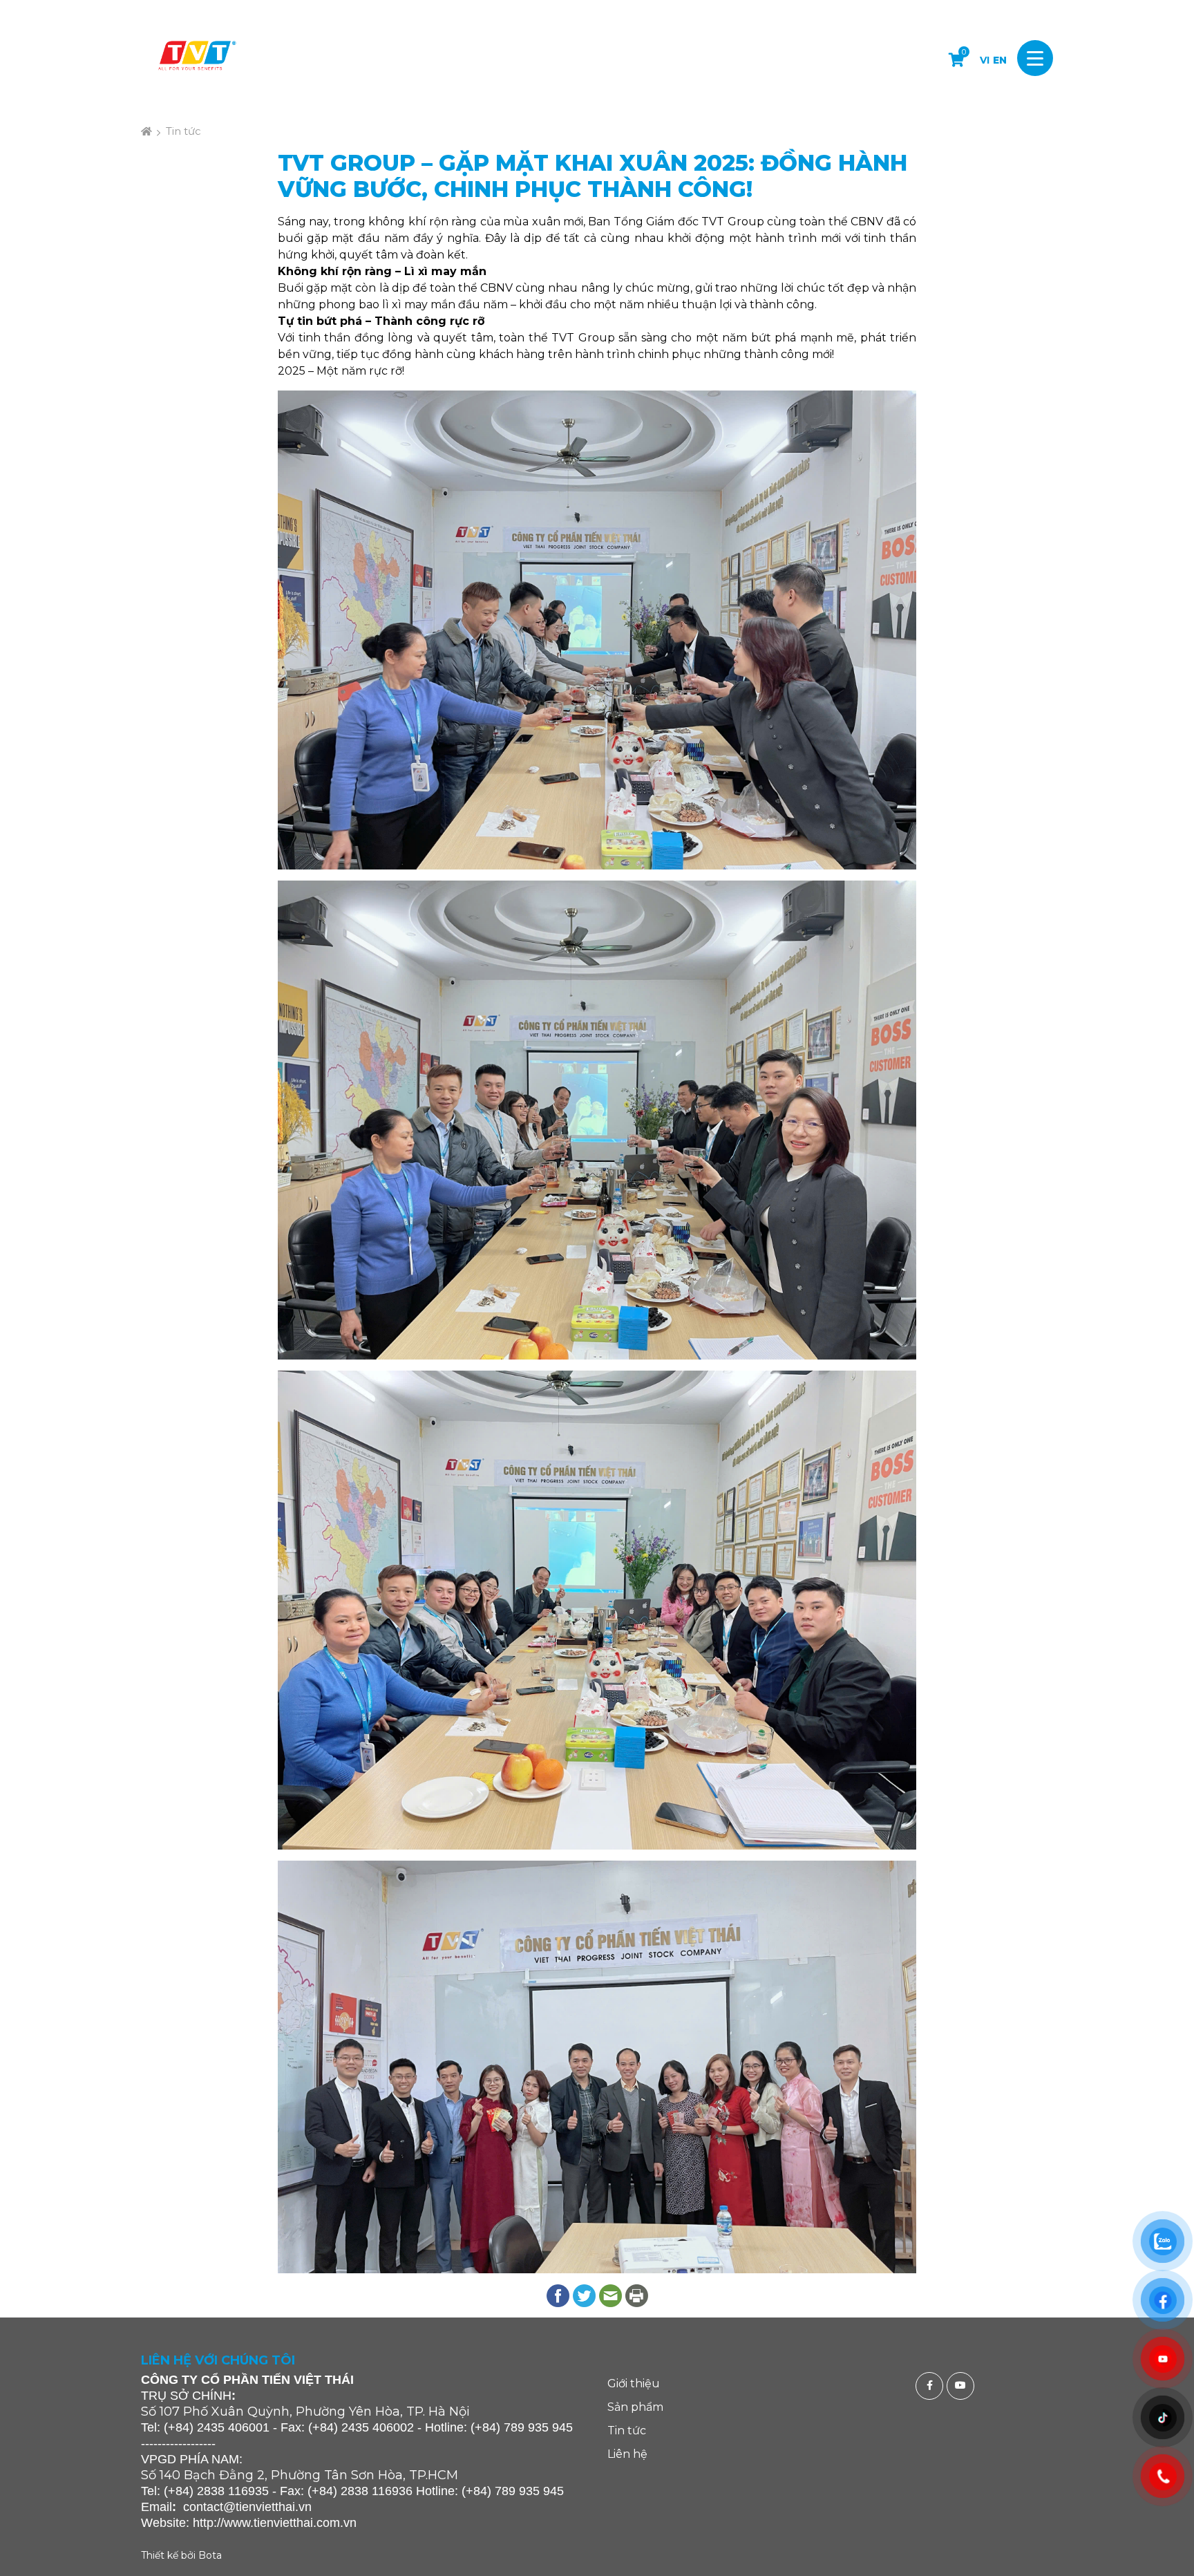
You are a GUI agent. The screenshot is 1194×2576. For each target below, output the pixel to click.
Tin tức (183, 131)
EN (1000, 60)
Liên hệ (627, 2454)
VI (985, 60)
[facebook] (931, 2386)
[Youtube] (962, 2386)
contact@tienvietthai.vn (247, 2507)
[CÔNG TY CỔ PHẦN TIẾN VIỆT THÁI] (196, 58)
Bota (210, 2555)
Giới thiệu (634, 2384)
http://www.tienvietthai (253, 2523)
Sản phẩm (635, 2407)
